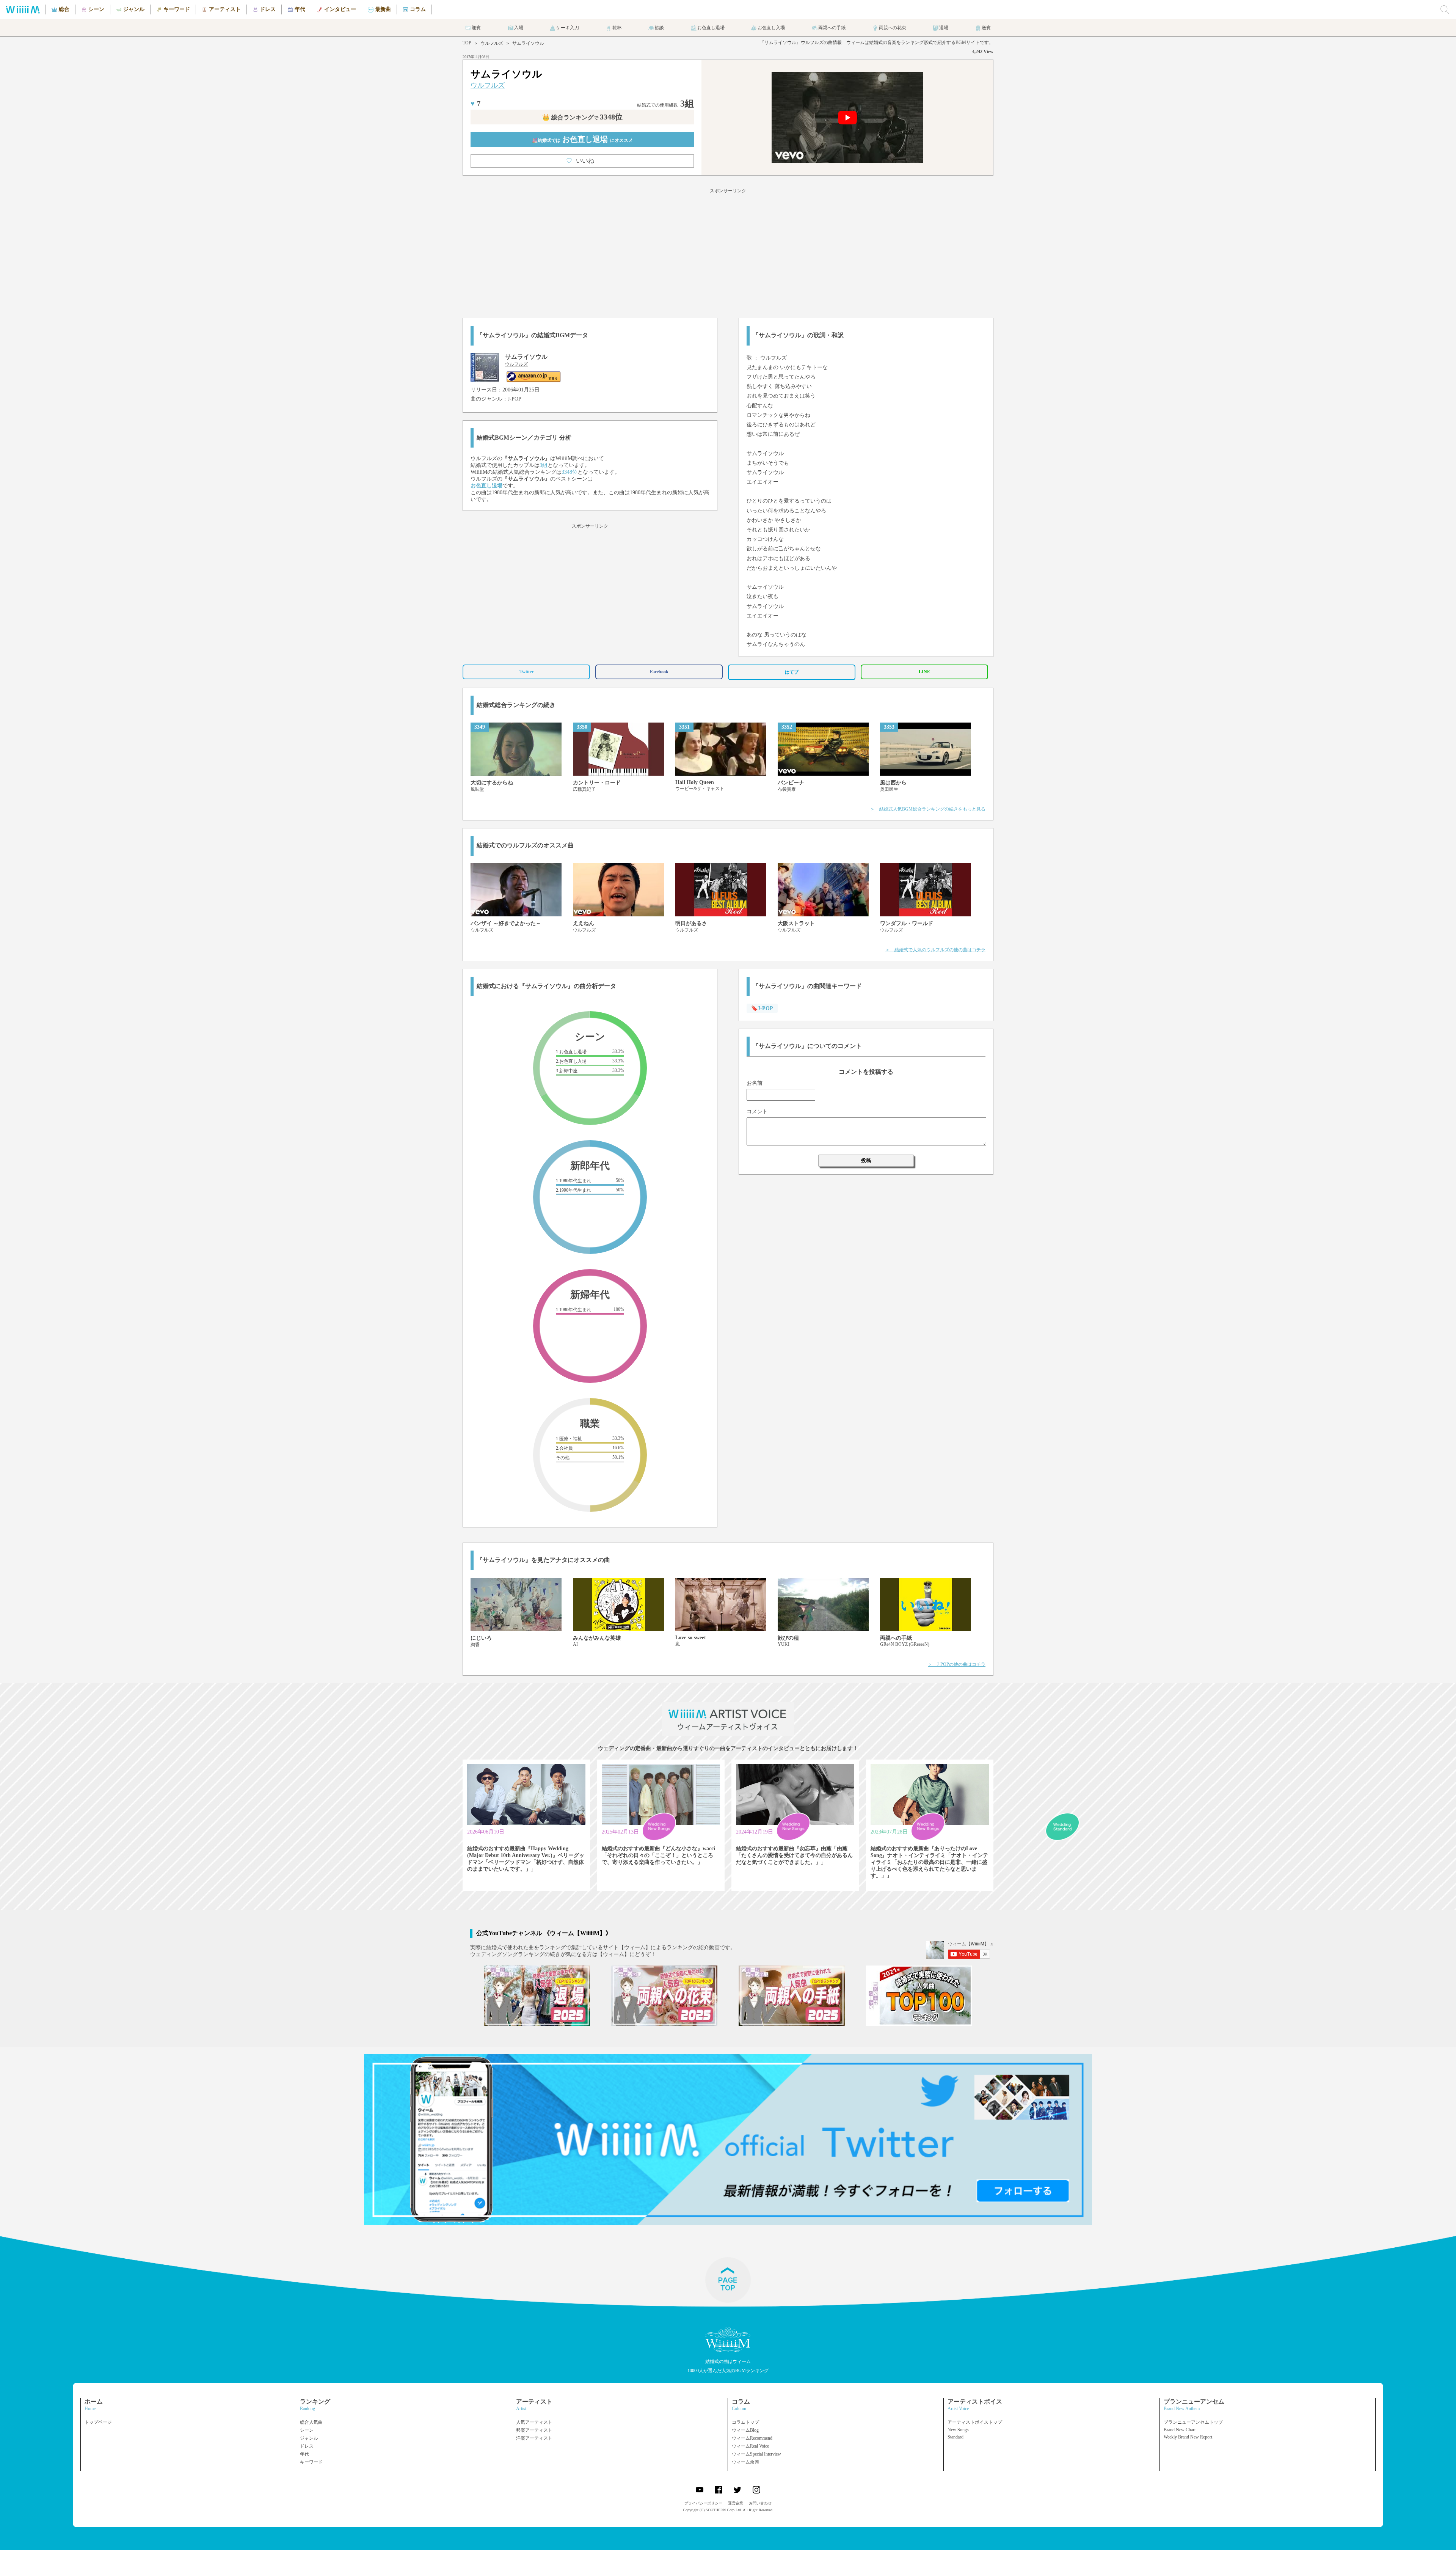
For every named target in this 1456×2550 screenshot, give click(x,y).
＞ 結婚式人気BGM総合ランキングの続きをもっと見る (928, 809)
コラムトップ (745, 2422)
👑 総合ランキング (582, 117)
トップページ (98, 2422)
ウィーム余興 (745, 2462)
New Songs (958, 2430)
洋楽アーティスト (534, 2438)
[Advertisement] (728, 252)
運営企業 (736, 2503)
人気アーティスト (534, 2422)
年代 (304, 2454)
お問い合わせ (760, 2503)
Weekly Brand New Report (1188, 2437)
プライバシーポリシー (703, 2503)
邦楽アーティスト (534, 2430)
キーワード (311, 2462)
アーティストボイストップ (975, 2422)
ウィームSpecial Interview (756, 2454)
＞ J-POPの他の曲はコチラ (957, 1664)
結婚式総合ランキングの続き (516, 705)
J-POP (515, 399)
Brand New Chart (1180, 2430)
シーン (307, 2430)
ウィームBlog (745, 2430)
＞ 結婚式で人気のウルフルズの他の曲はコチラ (935, 950)
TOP (467, 43)
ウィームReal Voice (750, 2446)
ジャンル (309, 2438)
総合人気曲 (311, 2422)
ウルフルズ (492, 43)
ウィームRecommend (752, 2438)
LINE (924, 672)
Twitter (526, 672)
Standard (955, 2437)
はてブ (792, 672)
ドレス (307, 2446)
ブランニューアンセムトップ (1193, 2422)
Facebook (659, 672)
